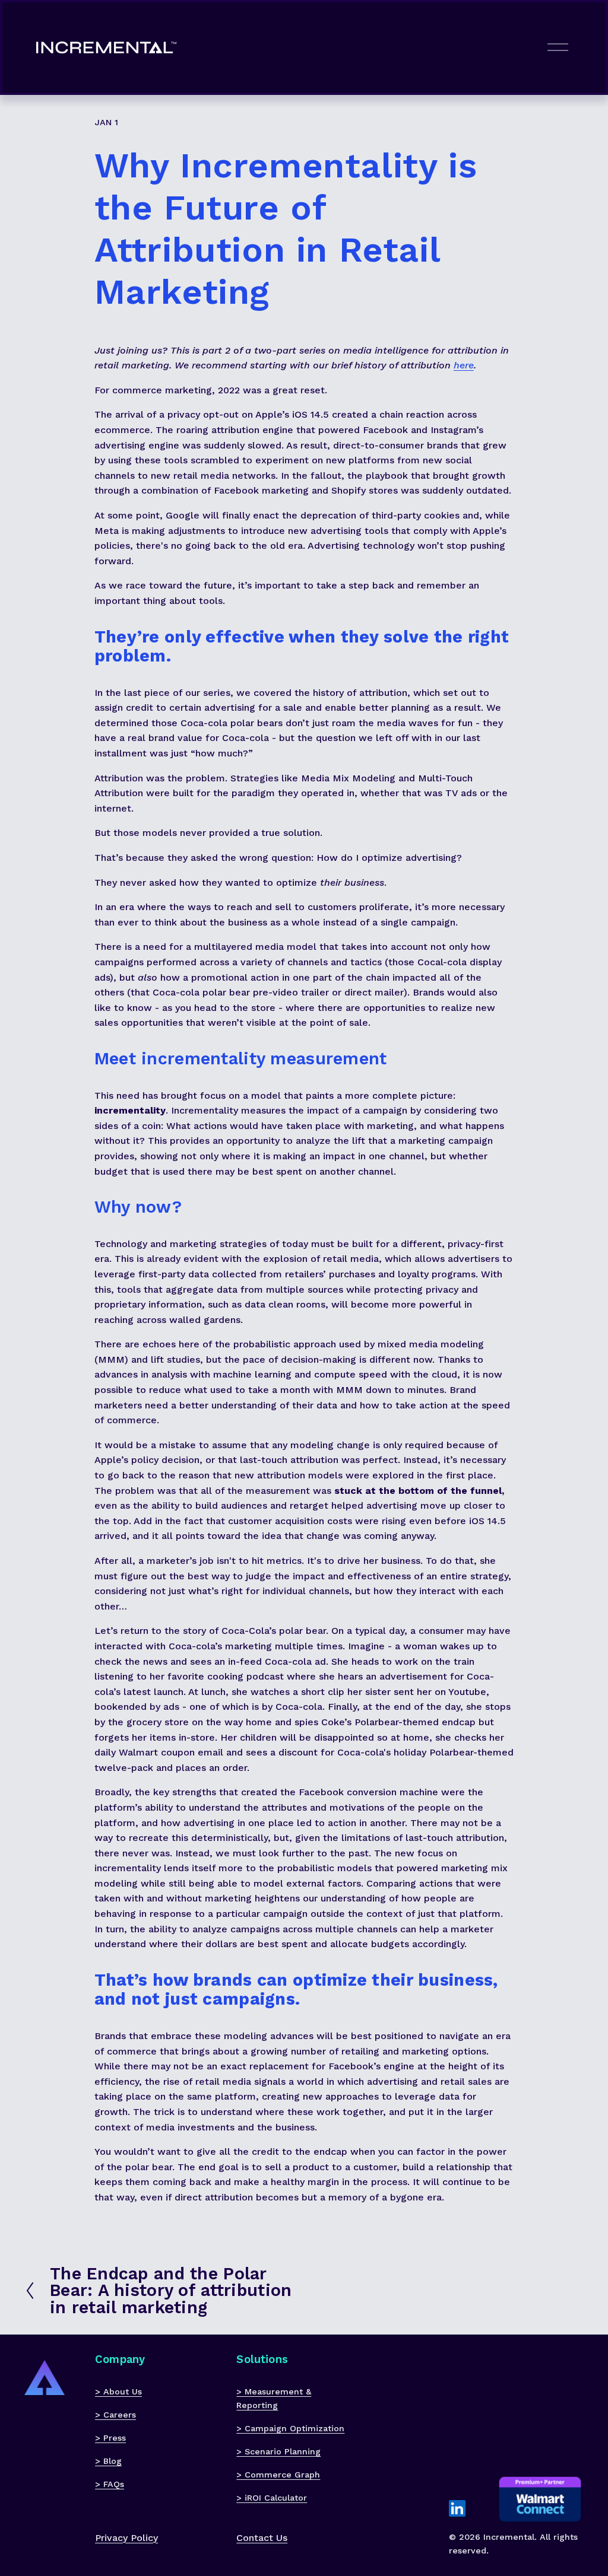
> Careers (115, 2415)
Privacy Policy (126, 2538)
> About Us (118, 2391)
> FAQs (110, 2484)
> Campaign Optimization (290, 2428)
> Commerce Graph (278, 2475)
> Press (110, 2438)
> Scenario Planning (278, 2451)
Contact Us (262, 2538)
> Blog (108, 2461)
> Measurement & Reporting (274, 2398)
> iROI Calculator (272, 2498)
